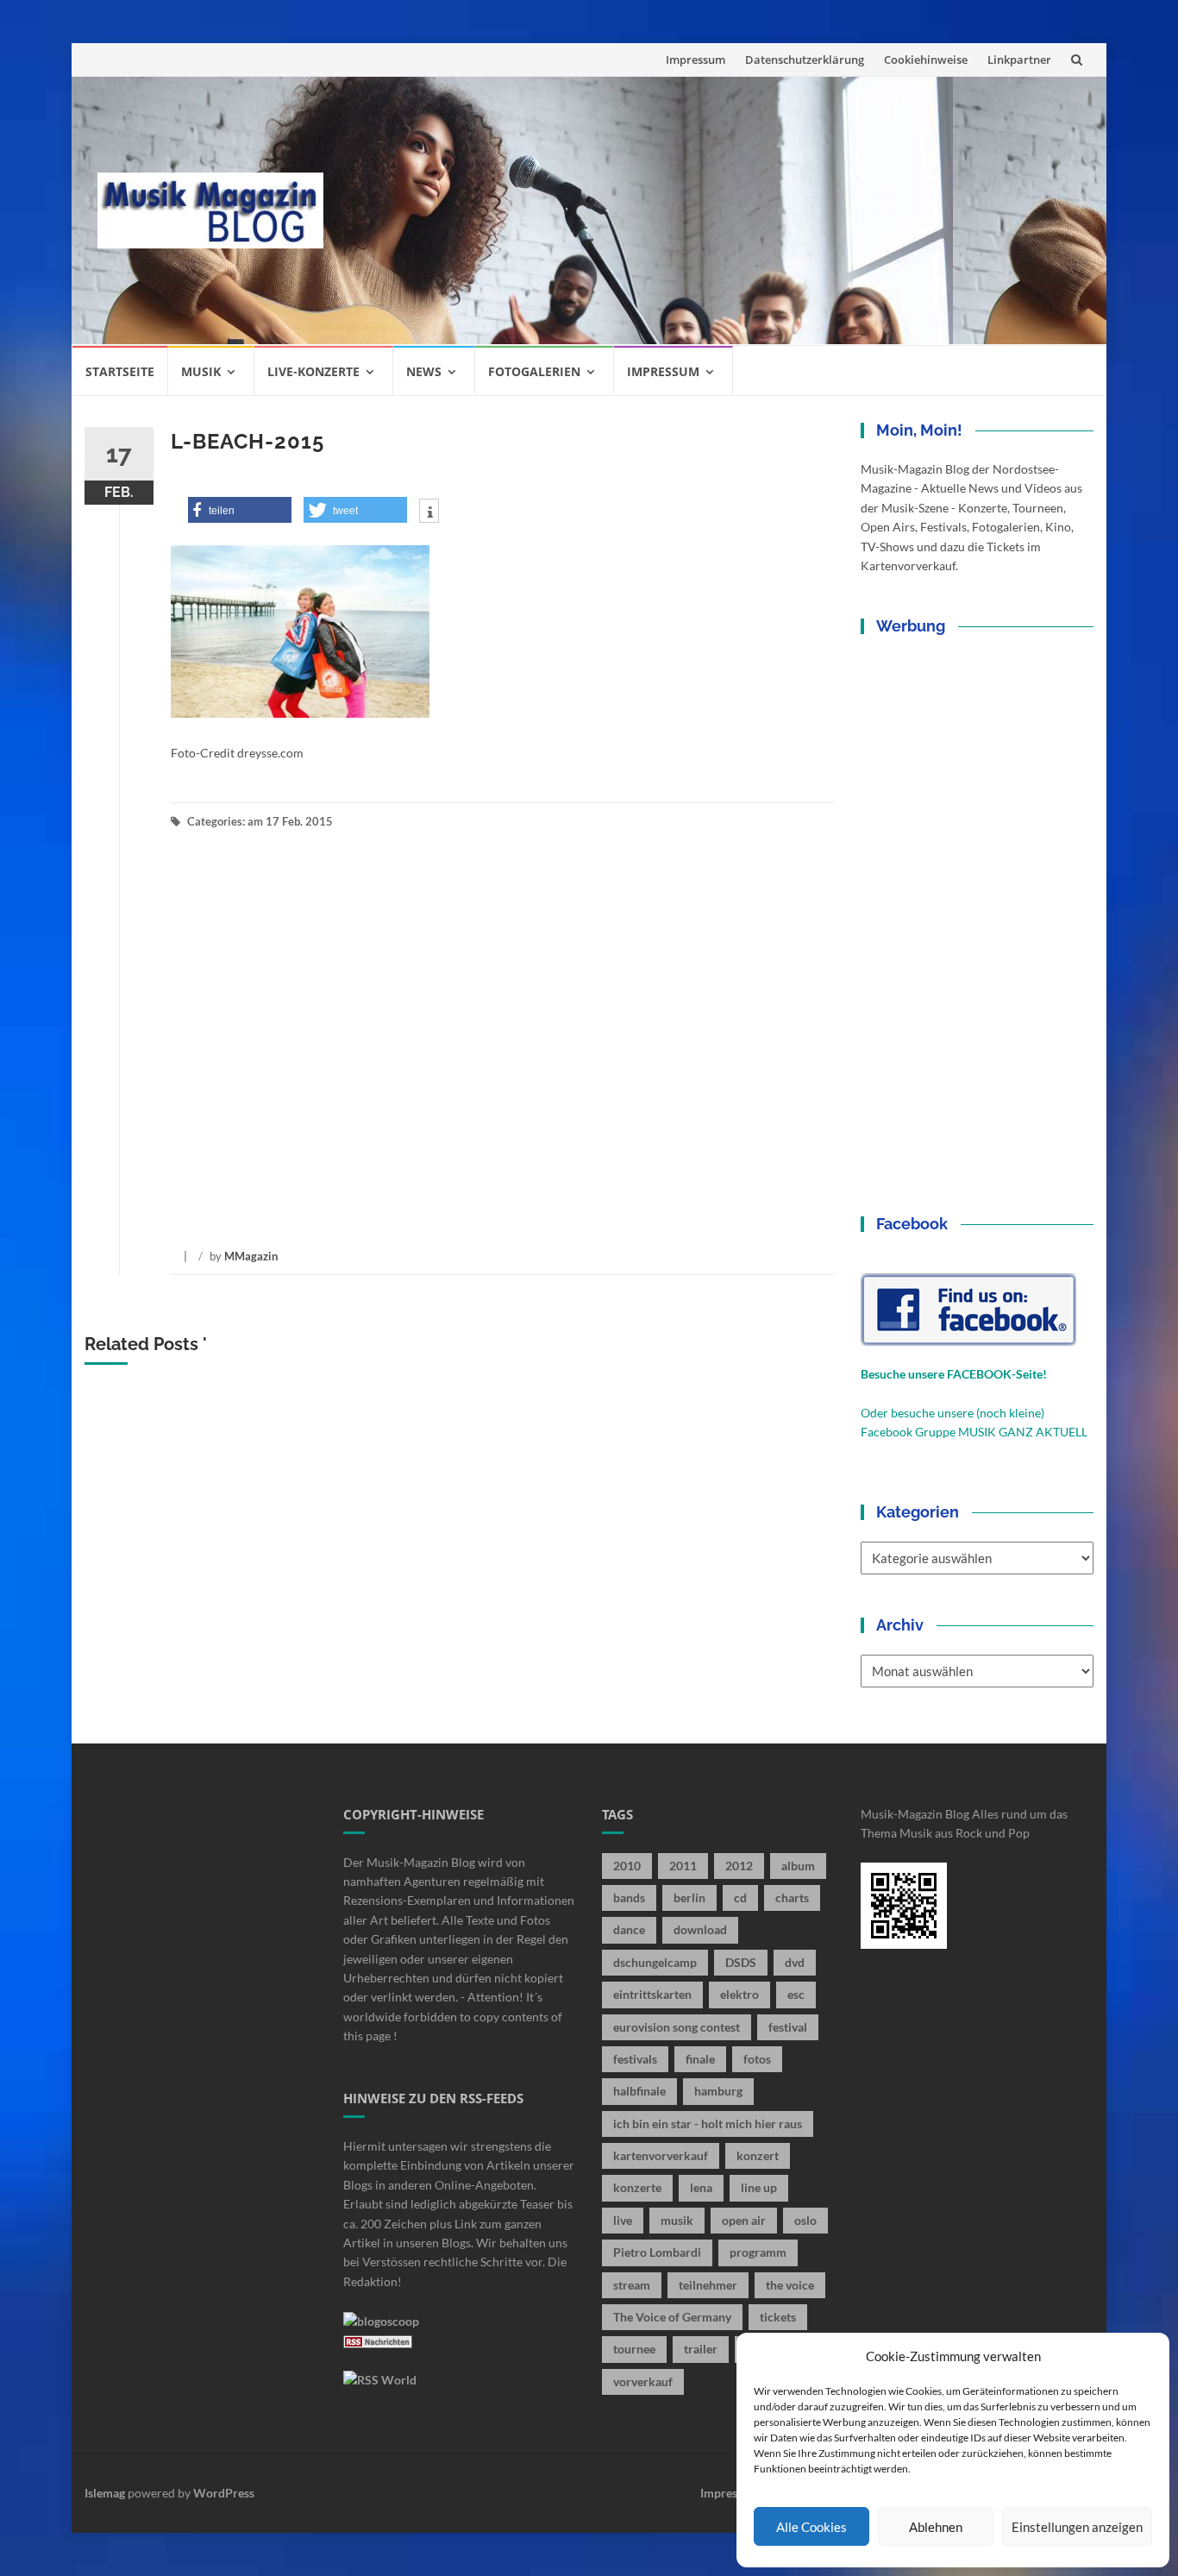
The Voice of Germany (672, 2317)
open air (744, 2220)
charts (792, 1897)
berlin (689, 1897)
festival (788, 2027)
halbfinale (639, 2091)
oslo (805, 2220)
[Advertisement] (715, 210)
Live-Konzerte (313, 371)
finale (700, 2059)
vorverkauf (643, 2381)
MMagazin (251, 1256)
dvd (795, 1962)
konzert (758, 2155)
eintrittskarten (652, 1994)
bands (629, 1897)
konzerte (637, 2187)
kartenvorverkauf (661, 2155)
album (798, 1866)
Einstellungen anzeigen (1077, 2527)
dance (629, 1929)
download (700, 1929)
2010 (627, 1866)
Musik (201, 371)
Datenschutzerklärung (805, 60)
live (623, 2220)
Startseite (120, 371)
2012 (739, 1866)
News (424, 371)
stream (632, 2285)
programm (758, 2252)
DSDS (741, 1962)
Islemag (105, 2493)
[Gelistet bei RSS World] (380, 2379)
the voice (790, 2285)
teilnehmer (708, 2285)
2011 (683, 1866)
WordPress (224, 2493)
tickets (778, 2317)
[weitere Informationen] (429, 512)
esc (796, 1994)
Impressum (696, 60)
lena (701, 2187)
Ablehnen (936, 2527)
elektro (739, 1994)
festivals (635, 2059)
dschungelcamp (655, 1962)
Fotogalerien (534, 371)
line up (759, 2187)
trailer (701, 2349)
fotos (757, 2059)
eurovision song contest (677, 2027)
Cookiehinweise (926, 60)
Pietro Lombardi (657, 2252)
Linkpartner (1019, 60)
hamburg (718, 2091)
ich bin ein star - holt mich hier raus (708, 2124)
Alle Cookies (811, 2527)
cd (740, 1897)
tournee (634, 2349)
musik (677, 2220)
